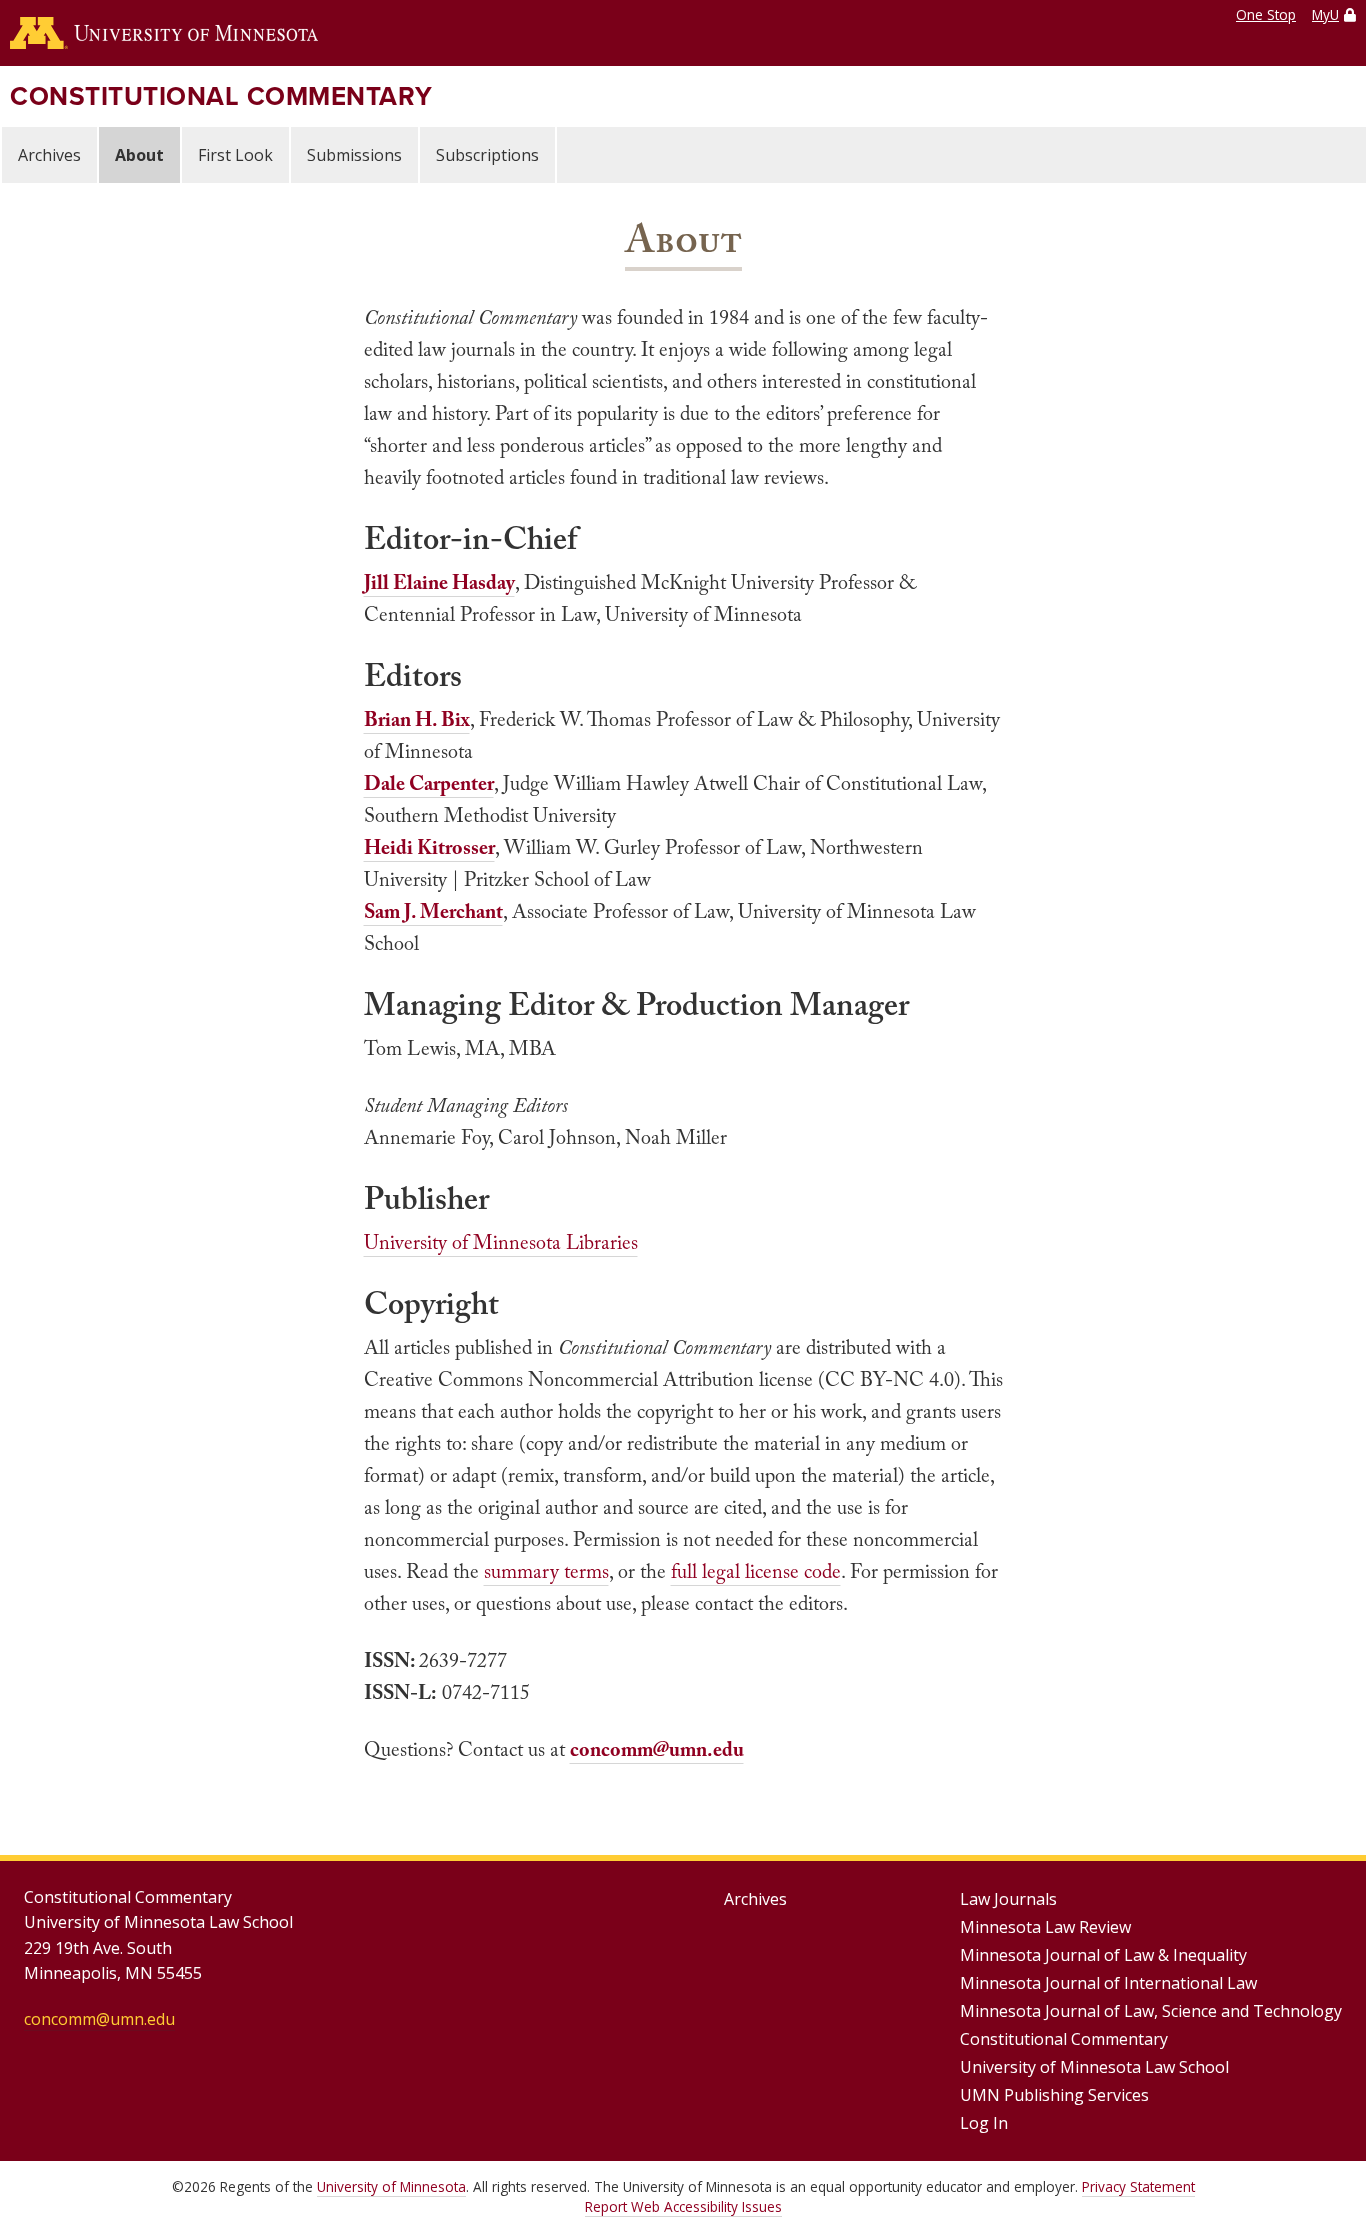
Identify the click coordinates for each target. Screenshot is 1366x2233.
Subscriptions (487, 155)
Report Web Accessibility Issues (683, 2206)
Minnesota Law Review (1045, 1927)
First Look (235, 155)
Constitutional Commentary (221, 96)
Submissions (354, 155)
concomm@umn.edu (99, 2019)
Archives (49, 155)
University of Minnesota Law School (1094, 2067)
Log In (984, 2123)
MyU (1325, 14)
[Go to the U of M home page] (164, 33)
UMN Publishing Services (1054, 2095)
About (139, 155)
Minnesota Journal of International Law (1108, 1983)
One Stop (1266, 14)
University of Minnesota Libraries (501, 1242)
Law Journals (1008, 1899)
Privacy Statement (1138, 2186)
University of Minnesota (391, 2186)
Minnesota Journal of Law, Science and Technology (1151, 2011)
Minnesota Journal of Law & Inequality (1103, 1955)
